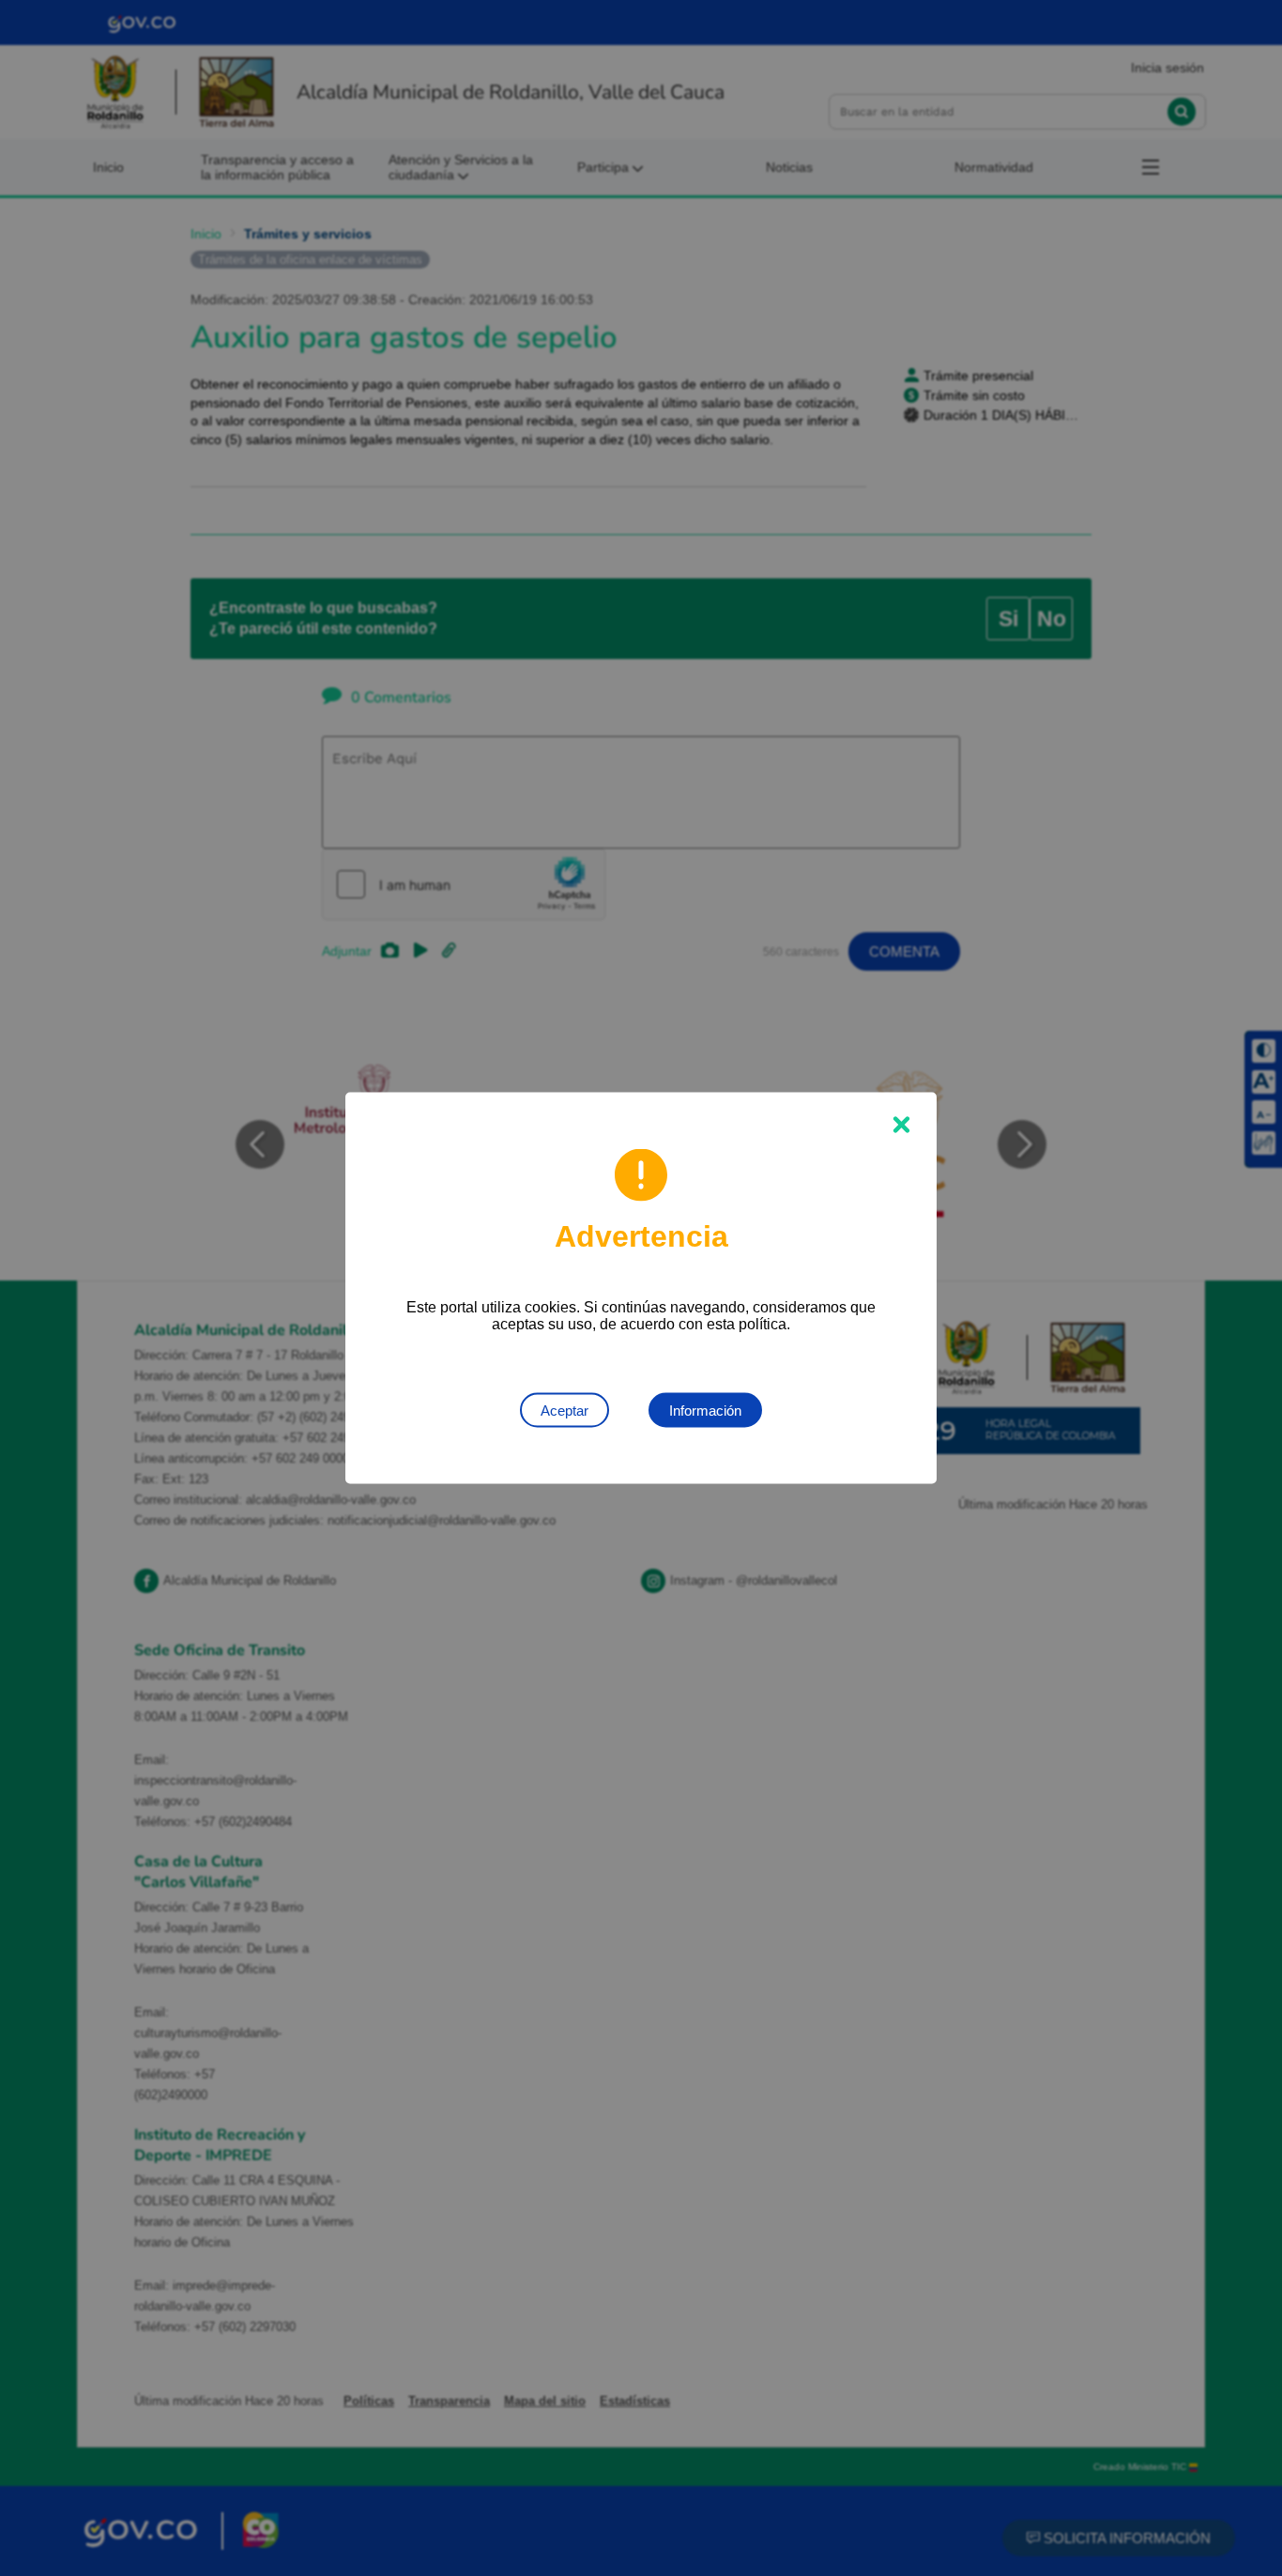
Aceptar (565, 1411)
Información (705, 1411)
